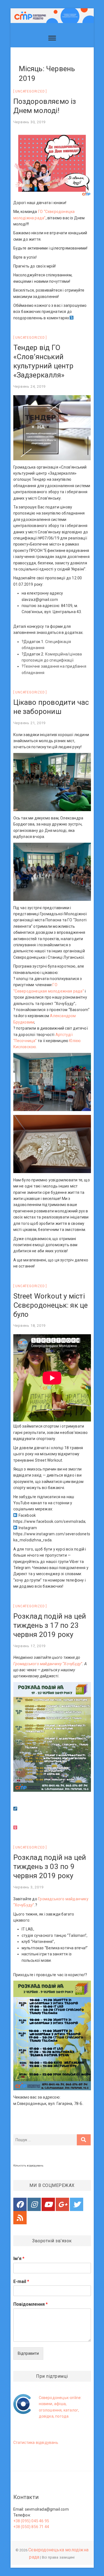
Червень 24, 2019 (30, 386)
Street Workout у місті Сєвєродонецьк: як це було (51, 1305)
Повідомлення (31, 2304)
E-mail (21, 2281)
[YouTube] (48, 2204)
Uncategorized (30, 91)
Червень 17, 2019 (30, 1646)
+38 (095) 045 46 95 (31, 2521)
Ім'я (19, 2259)
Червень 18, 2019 (30, 1326)
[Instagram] (34, 2204)
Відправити (28, 2353)
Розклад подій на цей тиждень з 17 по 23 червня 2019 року (50, 1625)
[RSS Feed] (20, 2218)
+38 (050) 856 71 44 (31, 2527)
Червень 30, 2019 (30, 122)
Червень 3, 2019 (28, 1887)
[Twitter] (77, 2204)
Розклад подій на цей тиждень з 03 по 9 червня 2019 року (50, 1867)
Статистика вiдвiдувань (36, 2443)
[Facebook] (20, 2204)
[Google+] (62, 2204)
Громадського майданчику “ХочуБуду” (48, 1664)
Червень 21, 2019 (30, 723)
